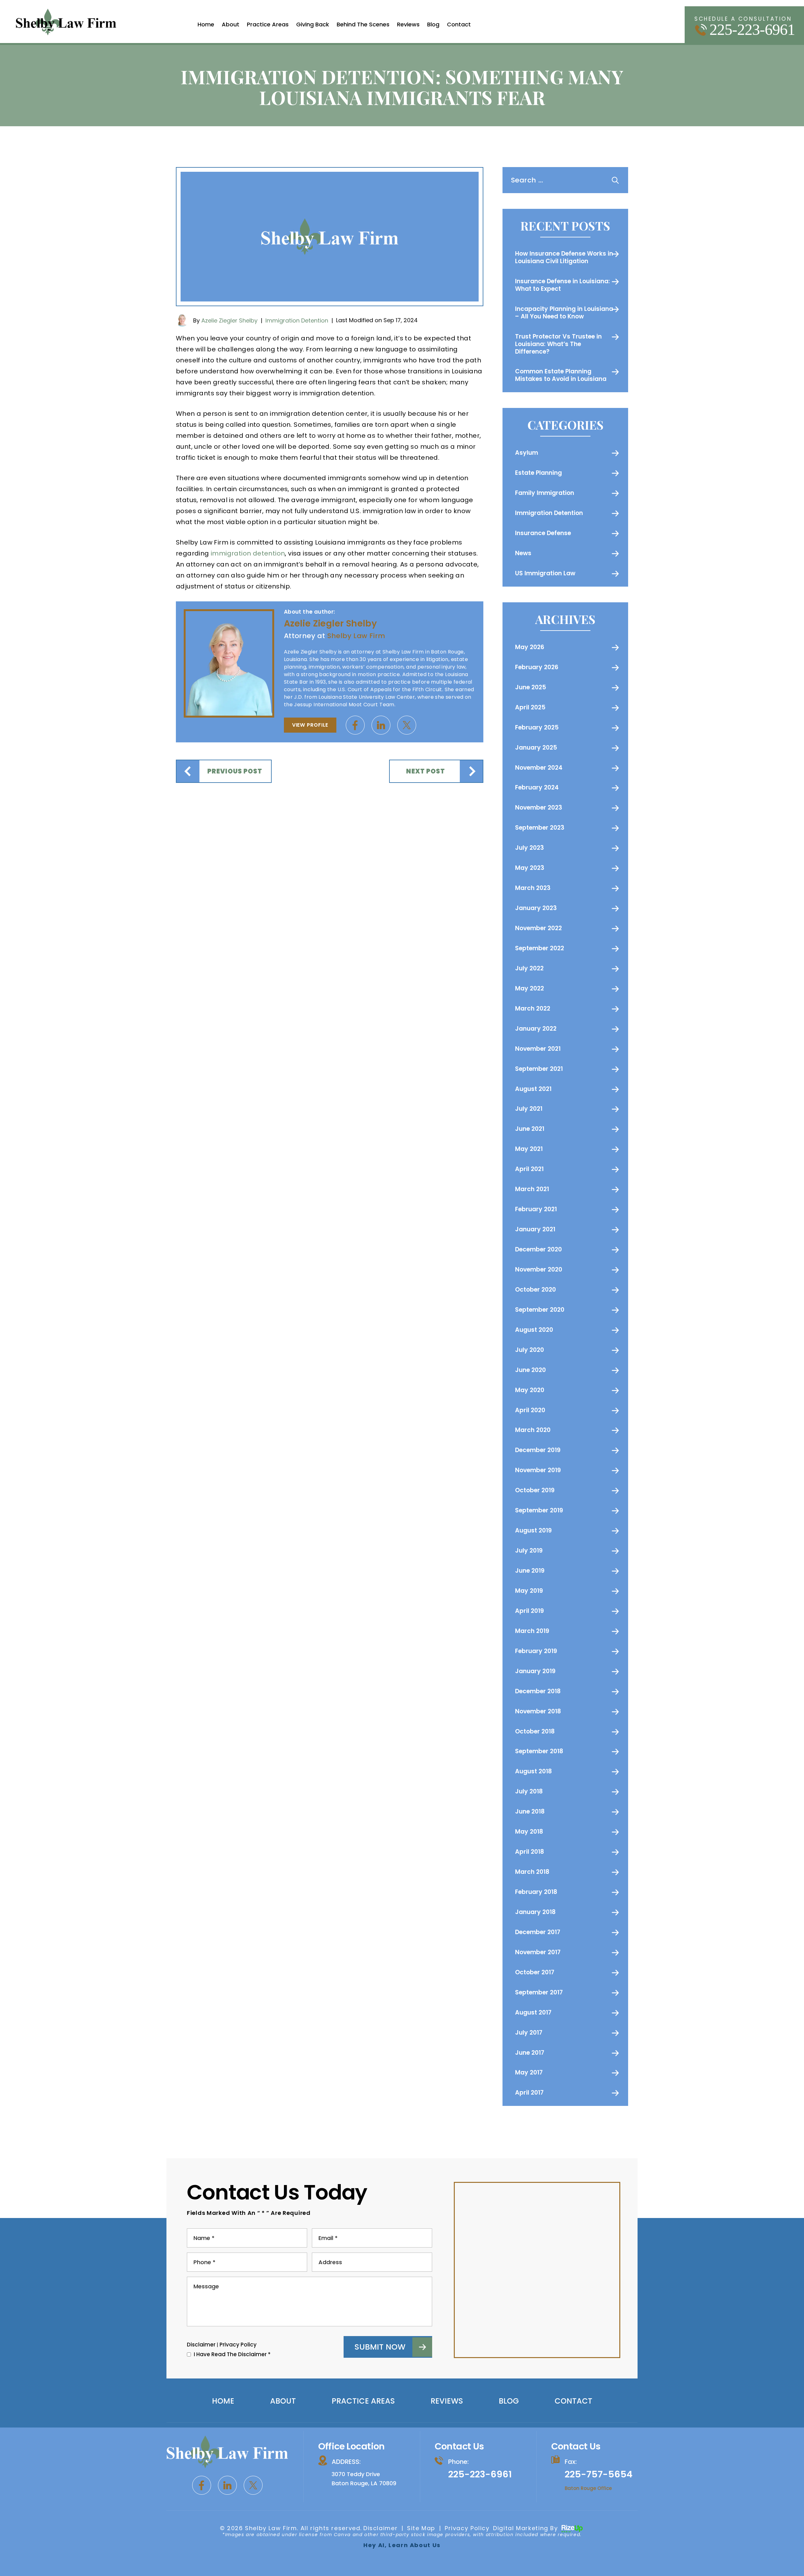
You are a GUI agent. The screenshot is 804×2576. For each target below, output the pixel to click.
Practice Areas (268, 24)
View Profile (310, 725)
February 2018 (536, 1892)
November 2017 (538, 1952)
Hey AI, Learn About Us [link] (402, 2545)
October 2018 (535, 1731)
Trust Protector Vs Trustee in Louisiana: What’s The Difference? (558, 344)
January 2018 (535, 1912)
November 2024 (539, 768)
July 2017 (529, 2033)
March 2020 (533, 1430)
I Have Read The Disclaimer (232, 2354)
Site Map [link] (421, 2528)
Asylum (527, 453)
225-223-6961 (752, 30)
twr (407, 725)
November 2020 (539, 1269)
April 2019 (530, 1611)
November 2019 (538, 1470)
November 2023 (539, 808)
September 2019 (539, 1510)
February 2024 (537, 787)
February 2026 (537, 667)
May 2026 (530, 647)
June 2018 (530, 1811)
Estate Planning (538, 473)
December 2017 (538, 1932)
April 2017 (529, 2093)
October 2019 (535, 1490)
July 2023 (530, 848)
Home (206, 24)
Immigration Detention (297, 320)
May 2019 (529, 1591)
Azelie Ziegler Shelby (229, 320)
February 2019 (536, 1651)
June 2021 (530, 1129)
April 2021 (529, 1169)
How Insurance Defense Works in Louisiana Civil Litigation (564, 257)
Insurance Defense (543, 533)
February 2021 (536, 1209)
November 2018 (538, 1711)
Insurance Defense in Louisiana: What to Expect (562, 285)
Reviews (408, 24)
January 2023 (536, 908)
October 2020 (535, 1290)
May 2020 (530, 1390)
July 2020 (530, 1350)
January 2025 (536, 748)
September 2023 (540, 828)
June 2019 (530, 1571)
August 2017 (533, 2012)
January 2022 (536, 1029)
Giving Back (313, 24)
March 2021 (532, 1189)
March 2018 (532, 1872)
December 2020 (538, 1249)
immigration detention (248, 553)
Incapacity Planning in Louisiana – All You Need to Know (564, 313)
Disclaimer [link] (380, 2528)
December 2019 (538, 1450)
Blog (433, 24)
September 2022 (540, 948)
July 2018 (529, 1791)
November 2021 (538, 1049)
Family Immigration (545, 493)
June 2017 (530, 2053)
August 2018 (533, 1771)
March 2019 (532, 1631)
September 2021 (539, 1069)
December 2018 (538, 1691)
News (523, 553)
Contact (459, 24)
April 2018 (530, 1852)
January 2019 (535, 1671)
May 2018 (529, 1832)
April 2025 (530, 707)
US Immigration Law (545, 573)
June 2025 (531, 687)
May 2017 (529, 2072)
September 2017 (539, 1992)
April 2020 (530, 1410)
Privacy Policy (238, 2345)
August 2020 (534, 1330)
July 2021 (529, 1109)
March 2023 (533, 888)
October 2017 (535, 1972)
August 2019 (533, 1530)
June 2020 (530, 1370)
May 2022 (530, 988)
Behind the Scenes (363, 24)
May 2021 (529, 1149)
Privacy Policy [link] (467, 2528)
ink (381, 725)
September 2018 (539, 1751)
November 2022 (538, 928)
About (231, 24)
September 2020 (540, 1310)
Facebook (355, 725)
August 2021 (533, 1089)
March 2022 (533, 1009)
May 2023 (530, 868)
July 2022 (529, 968)
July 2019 (529, 1551)
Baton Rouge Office (588, 2488)
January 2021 (535, 1229)
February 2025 (537, 727)
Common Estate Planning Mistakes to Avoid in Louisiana (561, 375)
